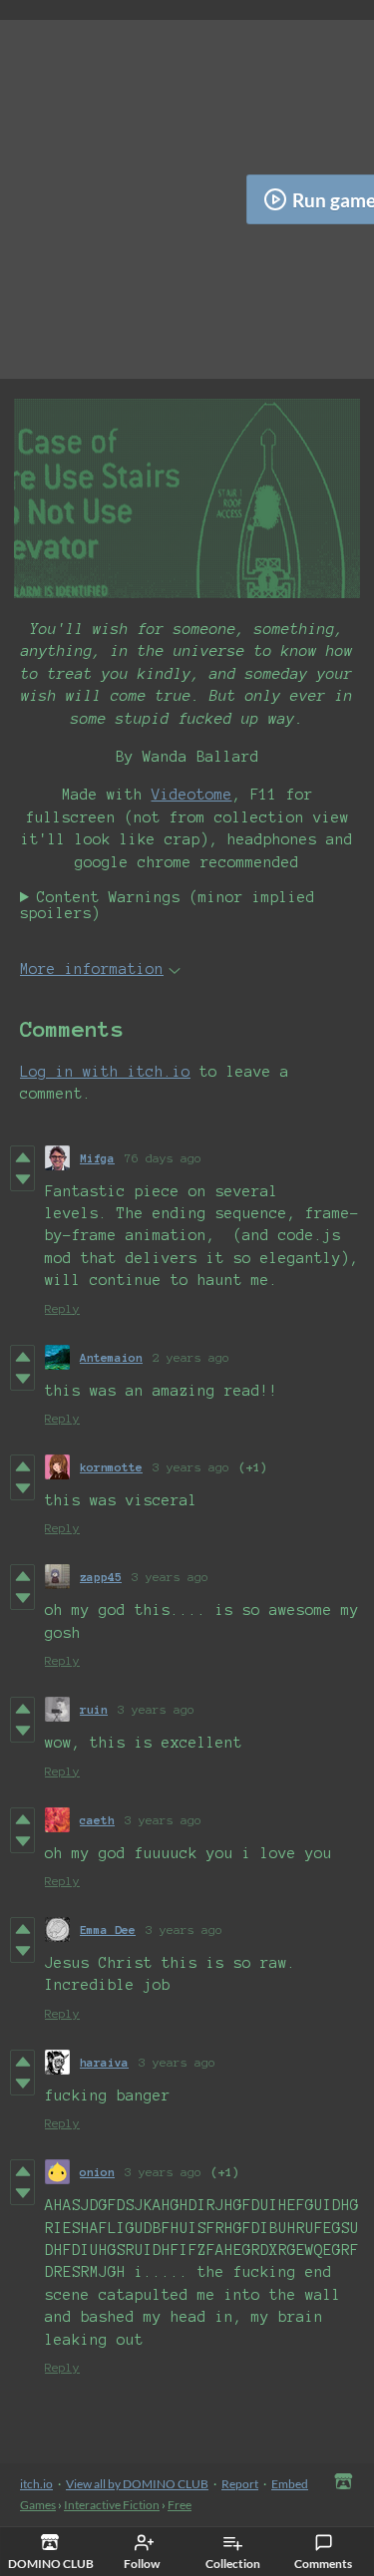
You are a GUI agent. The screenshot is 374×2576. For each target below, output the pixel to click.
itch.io (36, 2484)
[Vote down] (22, 1179)
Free (180, 2505)
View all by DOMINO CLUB (137, 2484)
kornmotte (111, 1467)
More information (92, 969)
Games (38, 2505)
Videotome (192, 795)
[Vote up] (22, 1157)
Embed (290, 2484)
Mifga (97, 1158)
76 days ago (163, 1158)
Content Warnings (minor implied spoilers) (168, 905)
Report (240, 2484)
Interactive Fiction (112, 2505)
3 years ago (191, 1467)
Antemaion (111, 1357)
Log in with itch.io (105, 1072)
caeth (97, 1820)
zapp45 (101, 1577)
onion (97, 2172)
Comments (323, 2564)
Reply (62, 1308)
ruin (94, 1709)
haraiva (104, 2062)
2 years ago (191, 1357)
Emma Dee (108, 1930)
